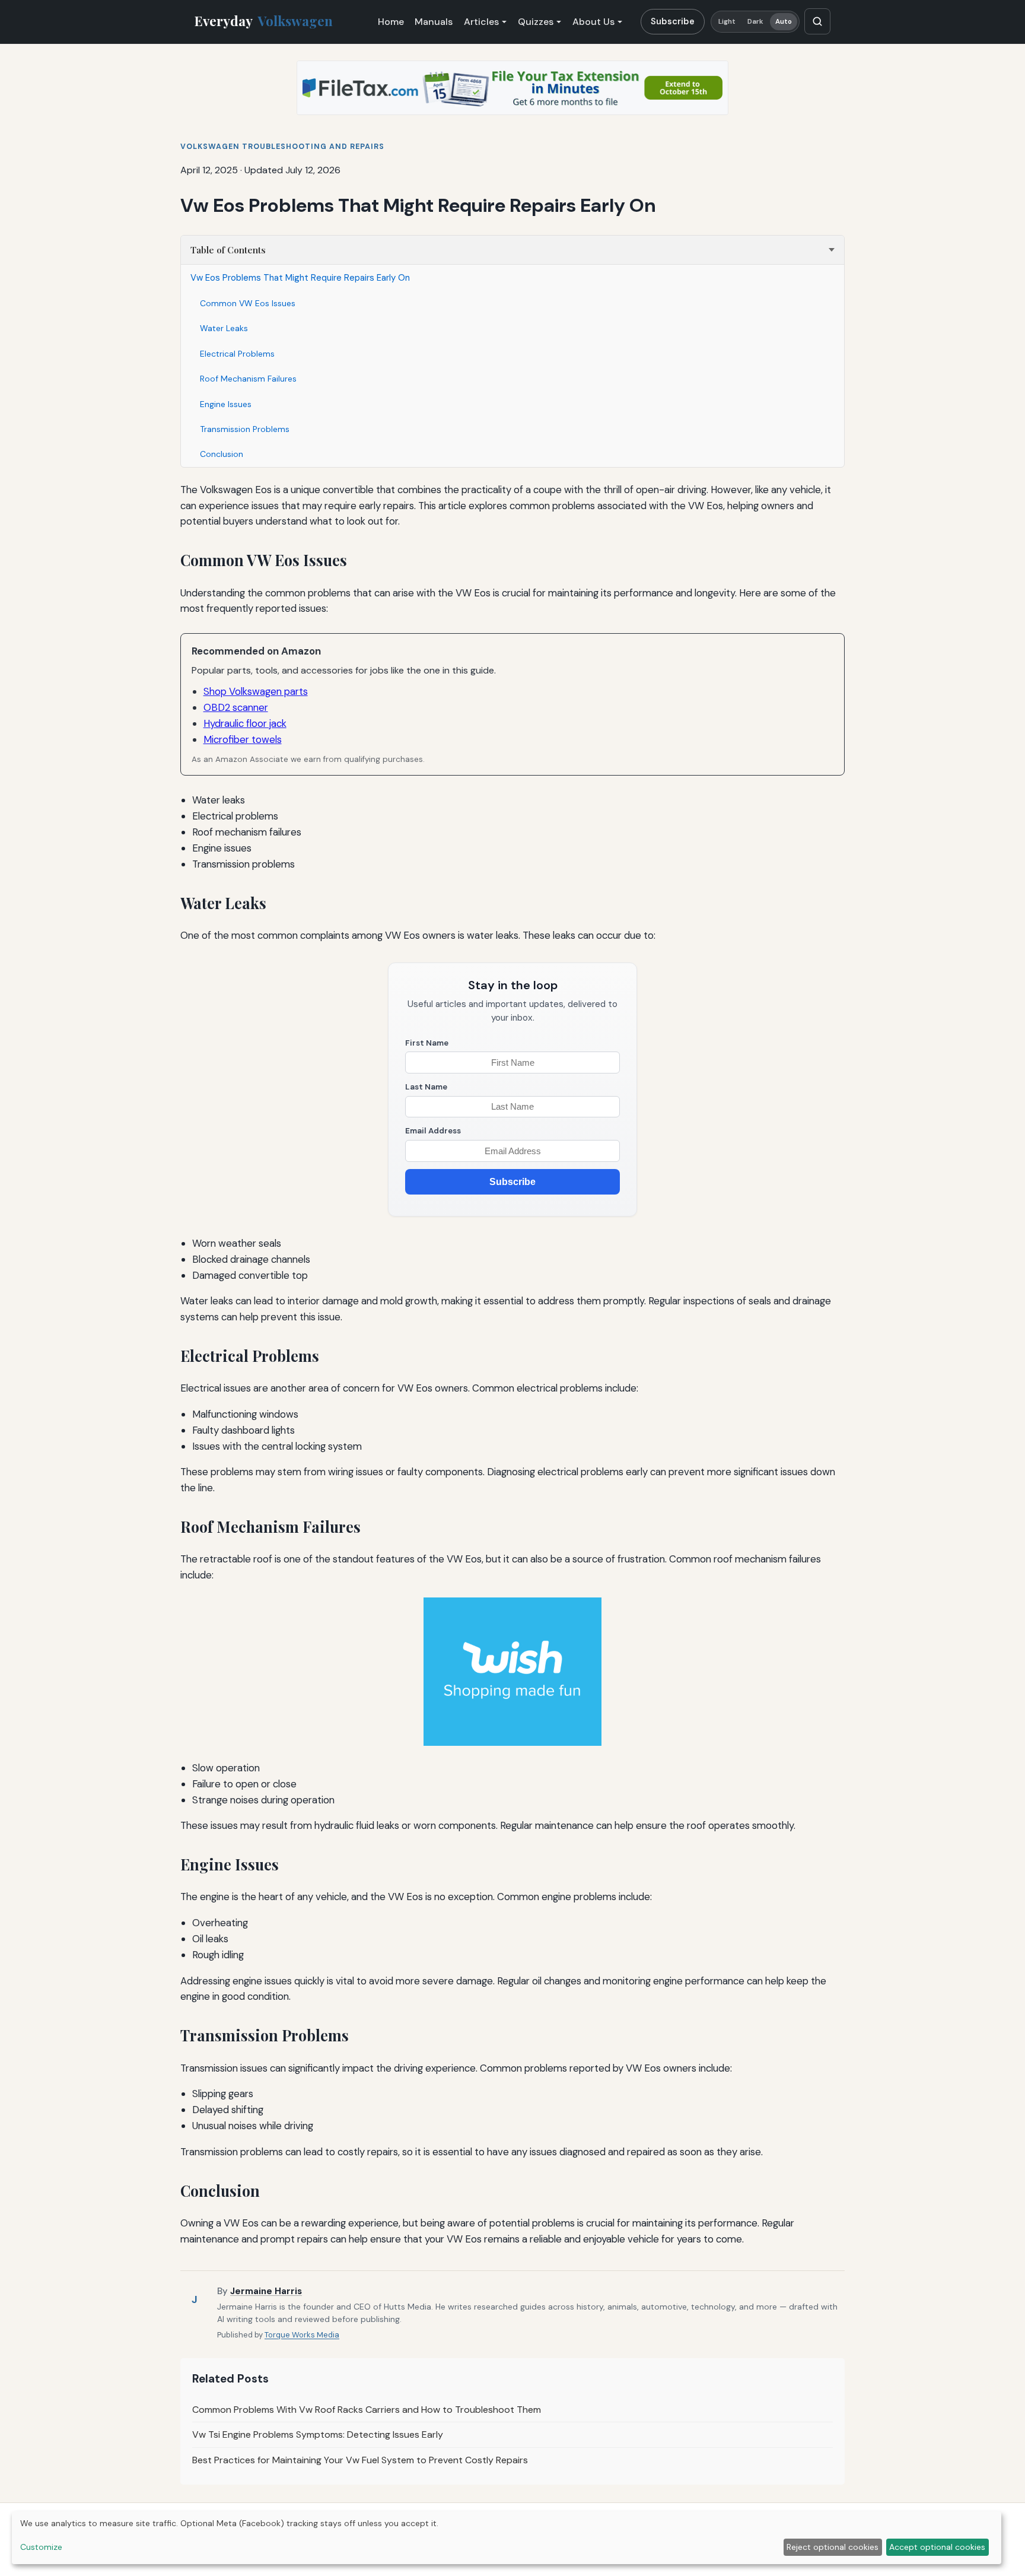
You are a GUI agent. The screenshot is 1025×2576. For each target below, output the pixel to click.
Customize (41, 2547)
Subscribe (673, 21)
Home (391, 22)
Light (727, 22)
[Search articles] (817, 21)
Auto (784, 22)
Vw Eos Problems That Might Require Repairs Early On (300, 278)
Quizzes (536, 22)
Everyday (264, 21)
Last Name (426, 1087)
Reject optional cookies (833, 2547)
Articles (481, 22)
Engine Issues (226, 404)
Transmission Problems (245, 429)
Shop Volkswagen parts (256, 691)
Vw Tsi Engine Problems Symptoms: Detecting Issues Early (318, 2434)
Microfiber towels (243, 739)
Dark (755, 22)
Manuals (434, 22)
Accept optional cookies (937, 2547)
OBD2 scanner (236, 707)
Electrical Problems (237, 354)
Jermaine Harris (266, 2291)
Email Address (433, 1131)
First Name (427, 1043)
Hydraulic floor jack (245, 723)
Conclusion (222, 454)
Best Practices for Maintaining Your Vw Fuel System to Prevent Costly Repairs (360, 2460)
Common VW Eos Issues (248, 303)
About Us (593, 22)
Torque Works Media (302, 2335)
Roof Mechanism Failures (248, 379)
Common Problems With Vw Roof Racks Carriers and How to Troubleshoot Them (367, 2410)
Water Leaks (224, 328)
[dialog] (507, 2538)
